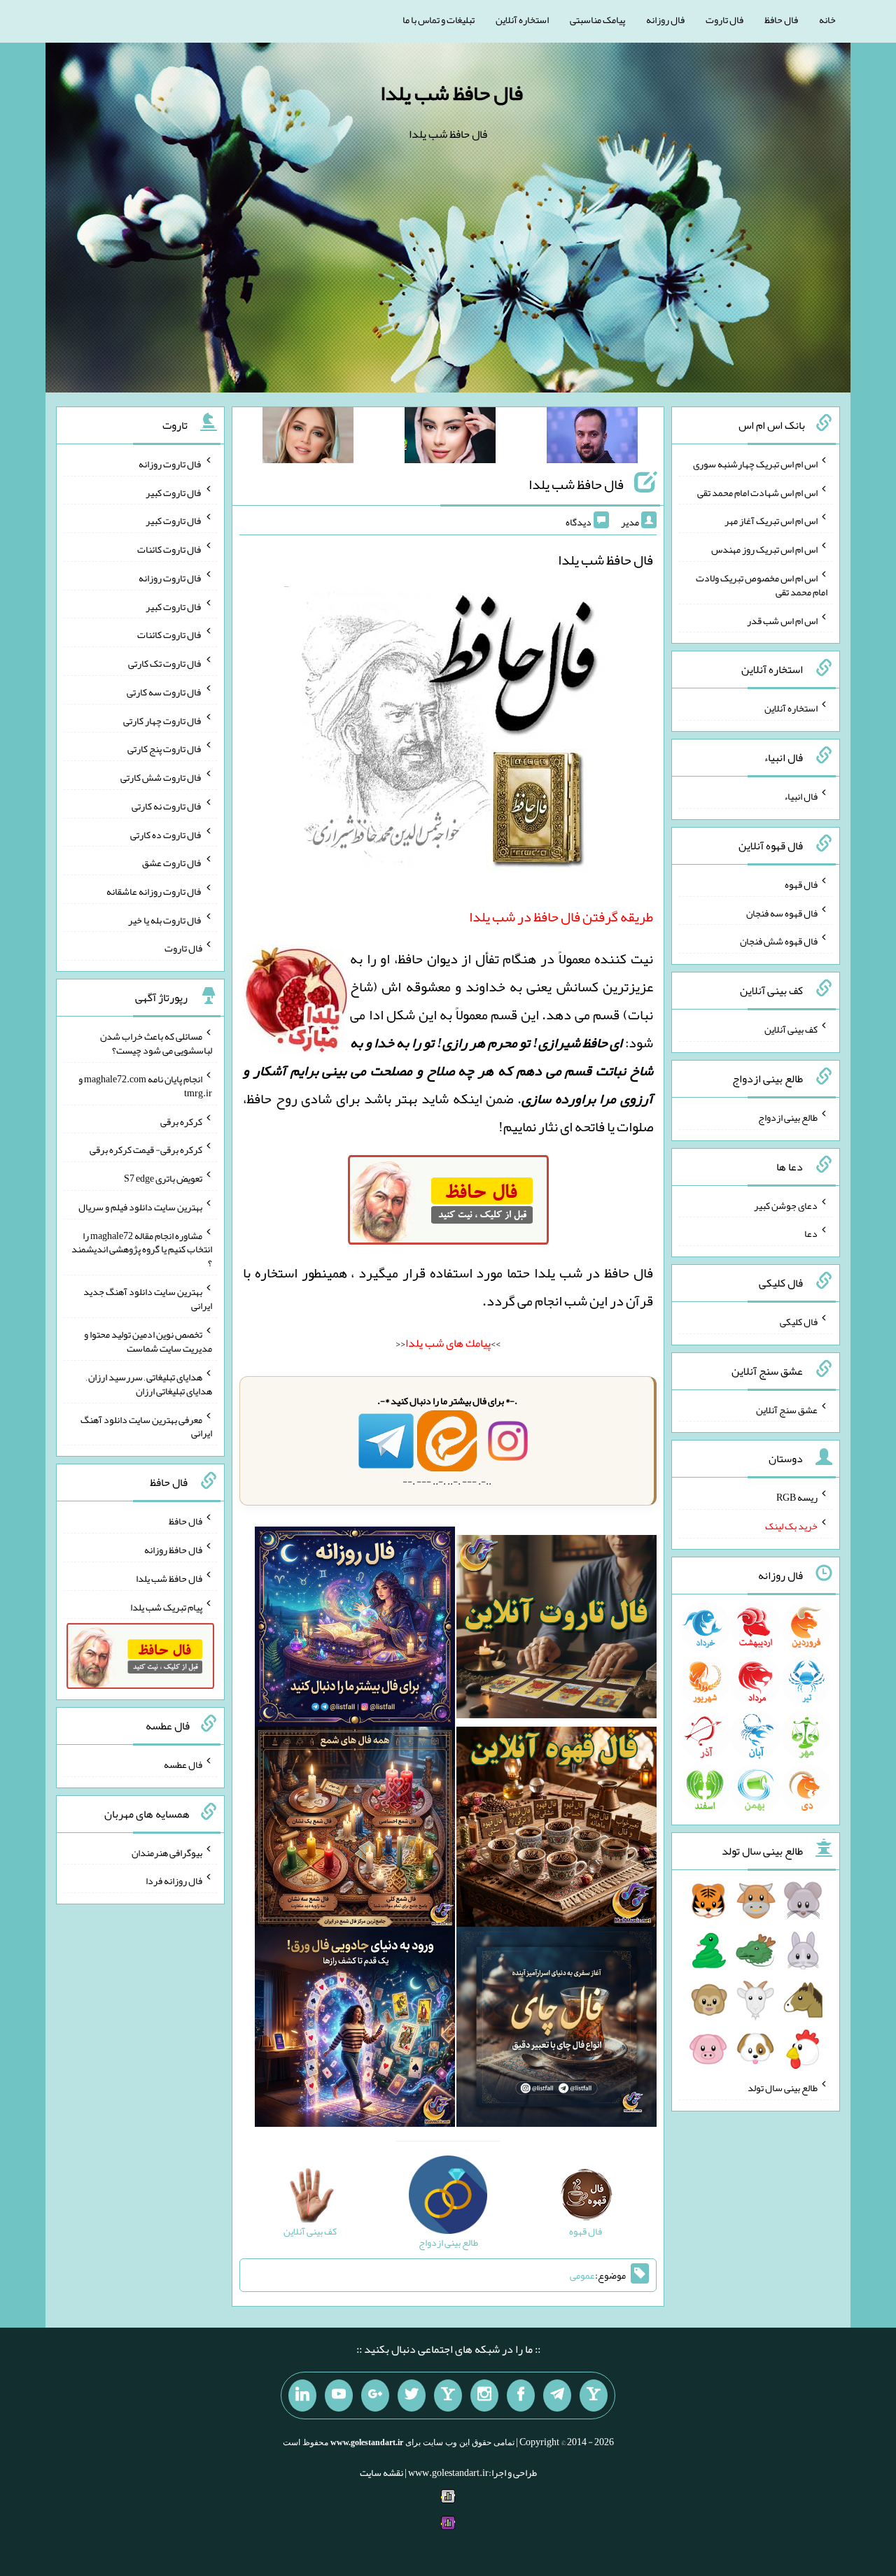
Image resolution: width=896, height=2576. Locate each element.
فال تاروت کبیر (174, 492)
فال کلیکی (799, 1322)
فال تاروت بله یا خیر (165, 919)
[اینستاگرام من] (484, 2395)
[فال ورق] (355, 2030)
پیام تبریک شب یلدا (166, 1606)
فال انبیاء (801, 796)
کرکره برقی (181, 1121)
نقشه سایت (381, 2472)
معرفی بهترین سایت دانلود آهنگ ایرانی (146, 1426)
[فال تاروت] (556, 1629)
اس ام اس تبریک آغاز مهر (771, 521)
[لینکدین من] (302, 2395)
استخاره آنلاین (522, 20)
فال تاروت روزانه (170, 464)
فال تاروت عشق (172, 863)
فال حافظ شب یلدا (451, 93)
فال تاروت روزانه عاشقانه (154, 891)
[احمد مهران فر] (592, 438)
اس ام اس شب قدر (782, 620)
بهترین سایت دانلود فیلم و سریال (140, 1207)
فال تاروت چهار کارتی (163, 720)
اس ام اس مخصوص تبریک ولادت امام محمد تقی (762, 585)
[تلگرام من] (557, 2395)
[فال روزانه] (355, 1629)
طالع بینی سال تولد (783, 2088)
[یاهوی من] (594, 2395)
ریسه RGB (797, 1497)
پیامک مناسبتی (597, 20)
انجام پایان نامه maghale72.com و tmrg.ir (145, 1086)
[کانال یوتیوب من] (339, 2395)
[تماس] (448, 2395)
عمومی (582, 2275)
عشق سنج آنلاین (787, 1409)
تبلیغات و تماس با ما (439, 20)
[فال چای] (556, 2030)
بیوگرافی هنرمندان (167, 1852)
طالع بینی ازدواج (788, 1117)
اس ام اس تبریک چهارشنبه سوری (755, 464)
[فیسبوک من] (521, 2395)
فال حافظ (781, 20)
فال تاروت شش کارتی (161, 777)
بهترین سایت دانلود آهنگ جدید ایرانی (148, 1298)
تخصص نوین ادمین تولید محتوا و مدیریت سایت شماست (148, 1341)
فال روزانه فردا (174, 1881)
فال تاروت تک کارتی (165, 663)
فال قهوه (801, 884)
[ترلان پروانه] (450, 438)
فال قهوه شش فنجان (779, 941)
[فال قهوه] (556, 1830)
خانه (827, 20)
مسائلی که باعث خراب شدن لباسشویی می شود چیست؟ (156, 1043)
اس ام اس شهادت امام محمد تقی (757, 492)
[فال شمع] (355, 1830)
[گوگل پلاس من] (375, 2395)
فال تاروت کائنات (170, 549)
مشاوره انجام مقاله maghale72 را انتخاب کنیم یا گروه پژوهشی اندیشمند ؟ (142, 1249)
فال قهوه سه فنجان (782, 912)
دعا (811, 1233)
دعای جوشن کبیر (786, 1205)
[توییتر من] (412, 2395)
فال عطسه (183, 1764)
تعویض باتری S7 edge (163, 1178)
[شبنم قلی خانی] (308, 438)
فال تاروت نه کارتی (167, 806)
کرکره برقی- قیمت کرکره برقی (146, 1149)
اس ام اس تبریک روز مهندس (764, 549)
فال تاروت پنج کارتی (165, 749)
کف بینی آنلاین (791, 1029)
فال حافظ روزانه (173, 1550)
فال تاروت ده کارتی (166, 834)
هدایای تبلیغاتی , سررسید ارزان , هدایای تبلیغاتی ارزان (149, 1384)
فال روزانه (665, 20)
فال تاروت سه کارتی (164, 692)
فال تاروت (724, 20)
